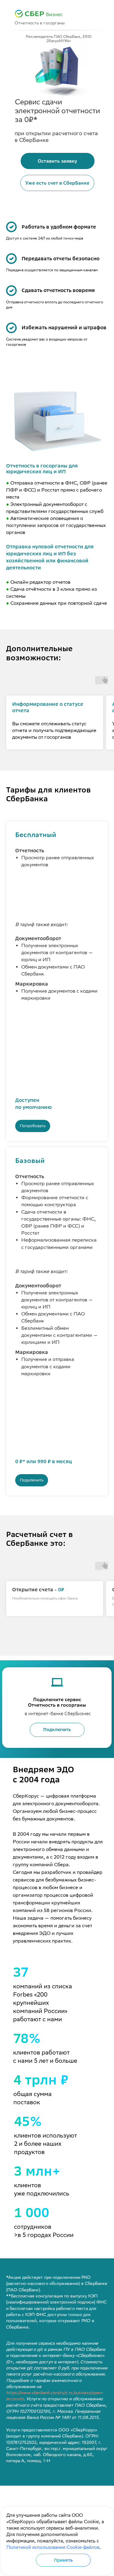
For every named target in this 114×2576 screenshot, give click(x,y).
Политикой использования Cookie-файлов (53, 2547)
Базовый (30, 1161)
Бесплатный (36, 835)
